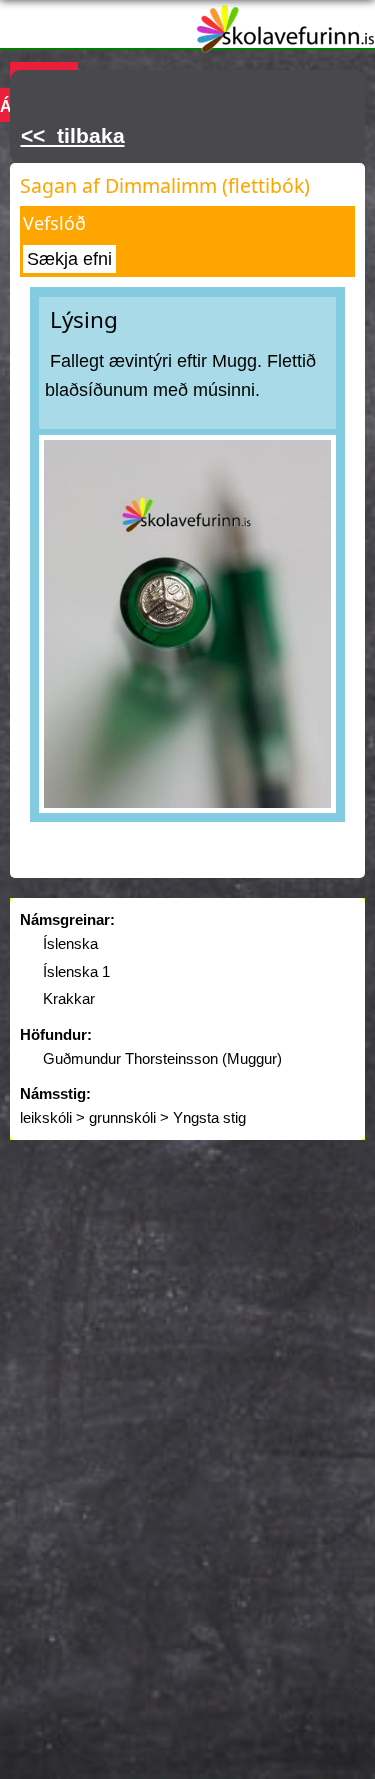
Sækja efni (69, 259)
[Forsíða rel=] (285, 39)
